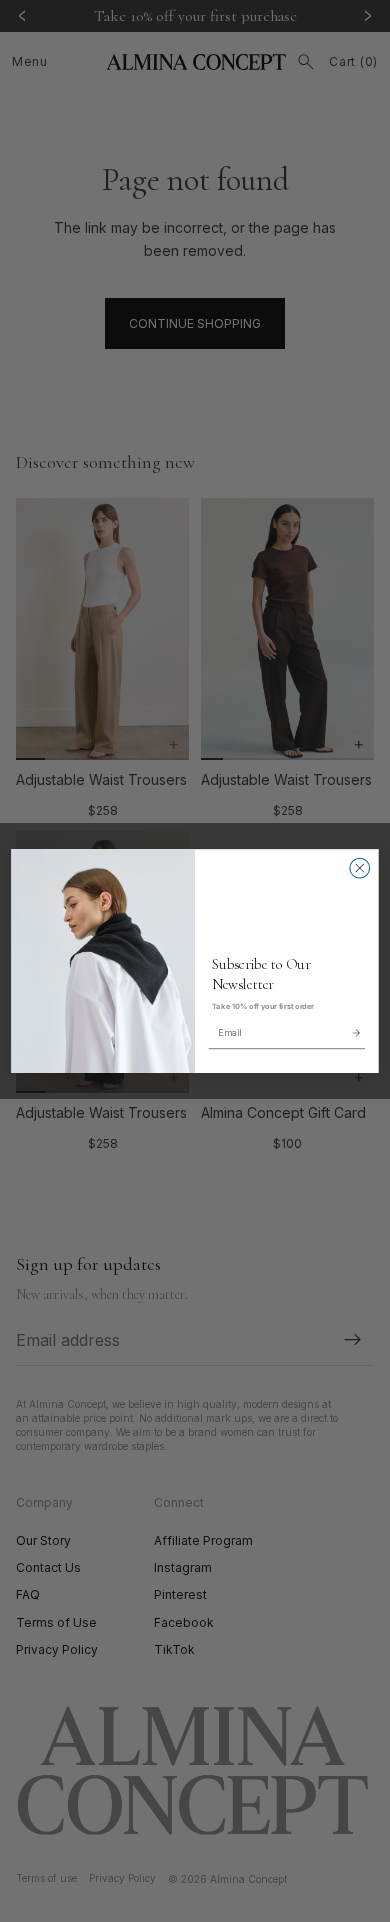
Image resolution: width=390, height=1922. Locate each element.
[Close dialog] (360, 868)
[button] (355, 1032)
